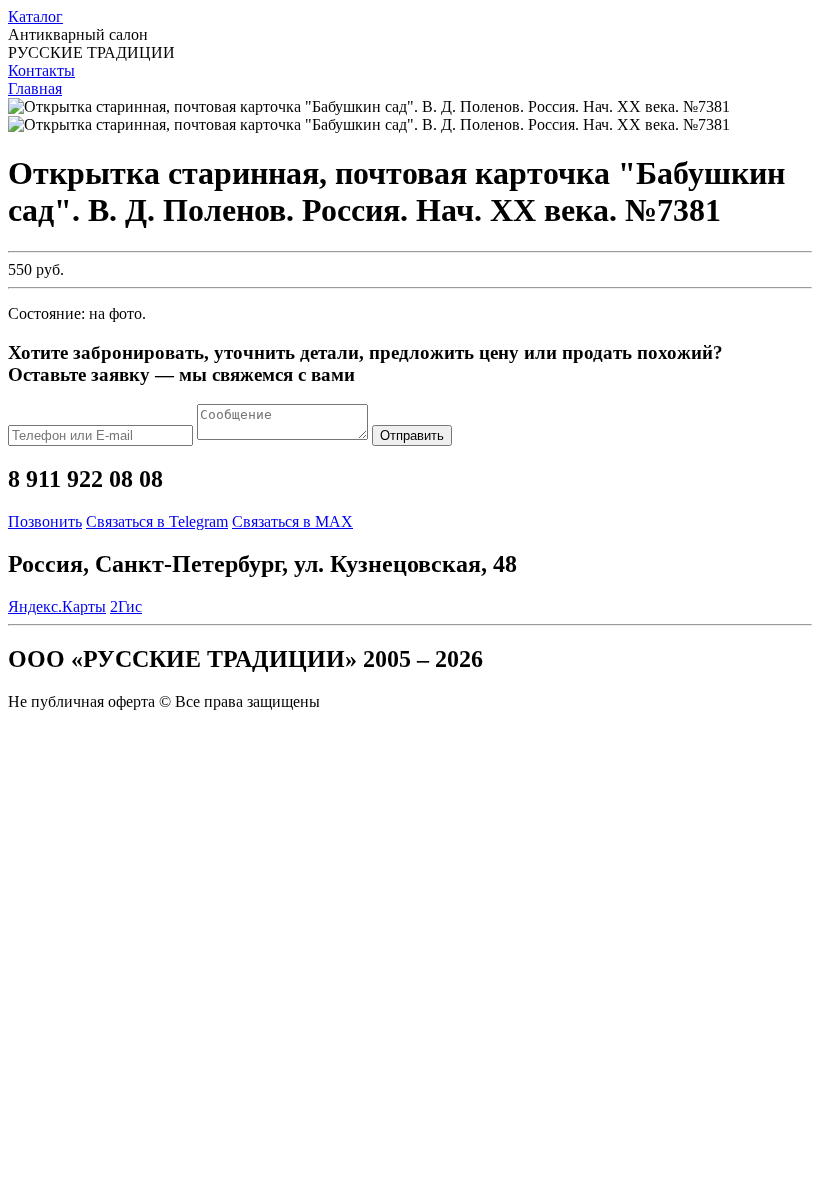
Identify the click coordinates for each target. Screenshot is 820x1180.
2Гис (126, 606)
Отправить (412, 435)
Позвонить (45, 521)
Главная (35, 88)
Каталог (35, 16)
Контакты (41, 70)
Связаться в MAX (292, 521)
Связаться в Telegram (157, 521)
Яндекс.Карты (57, 606)
